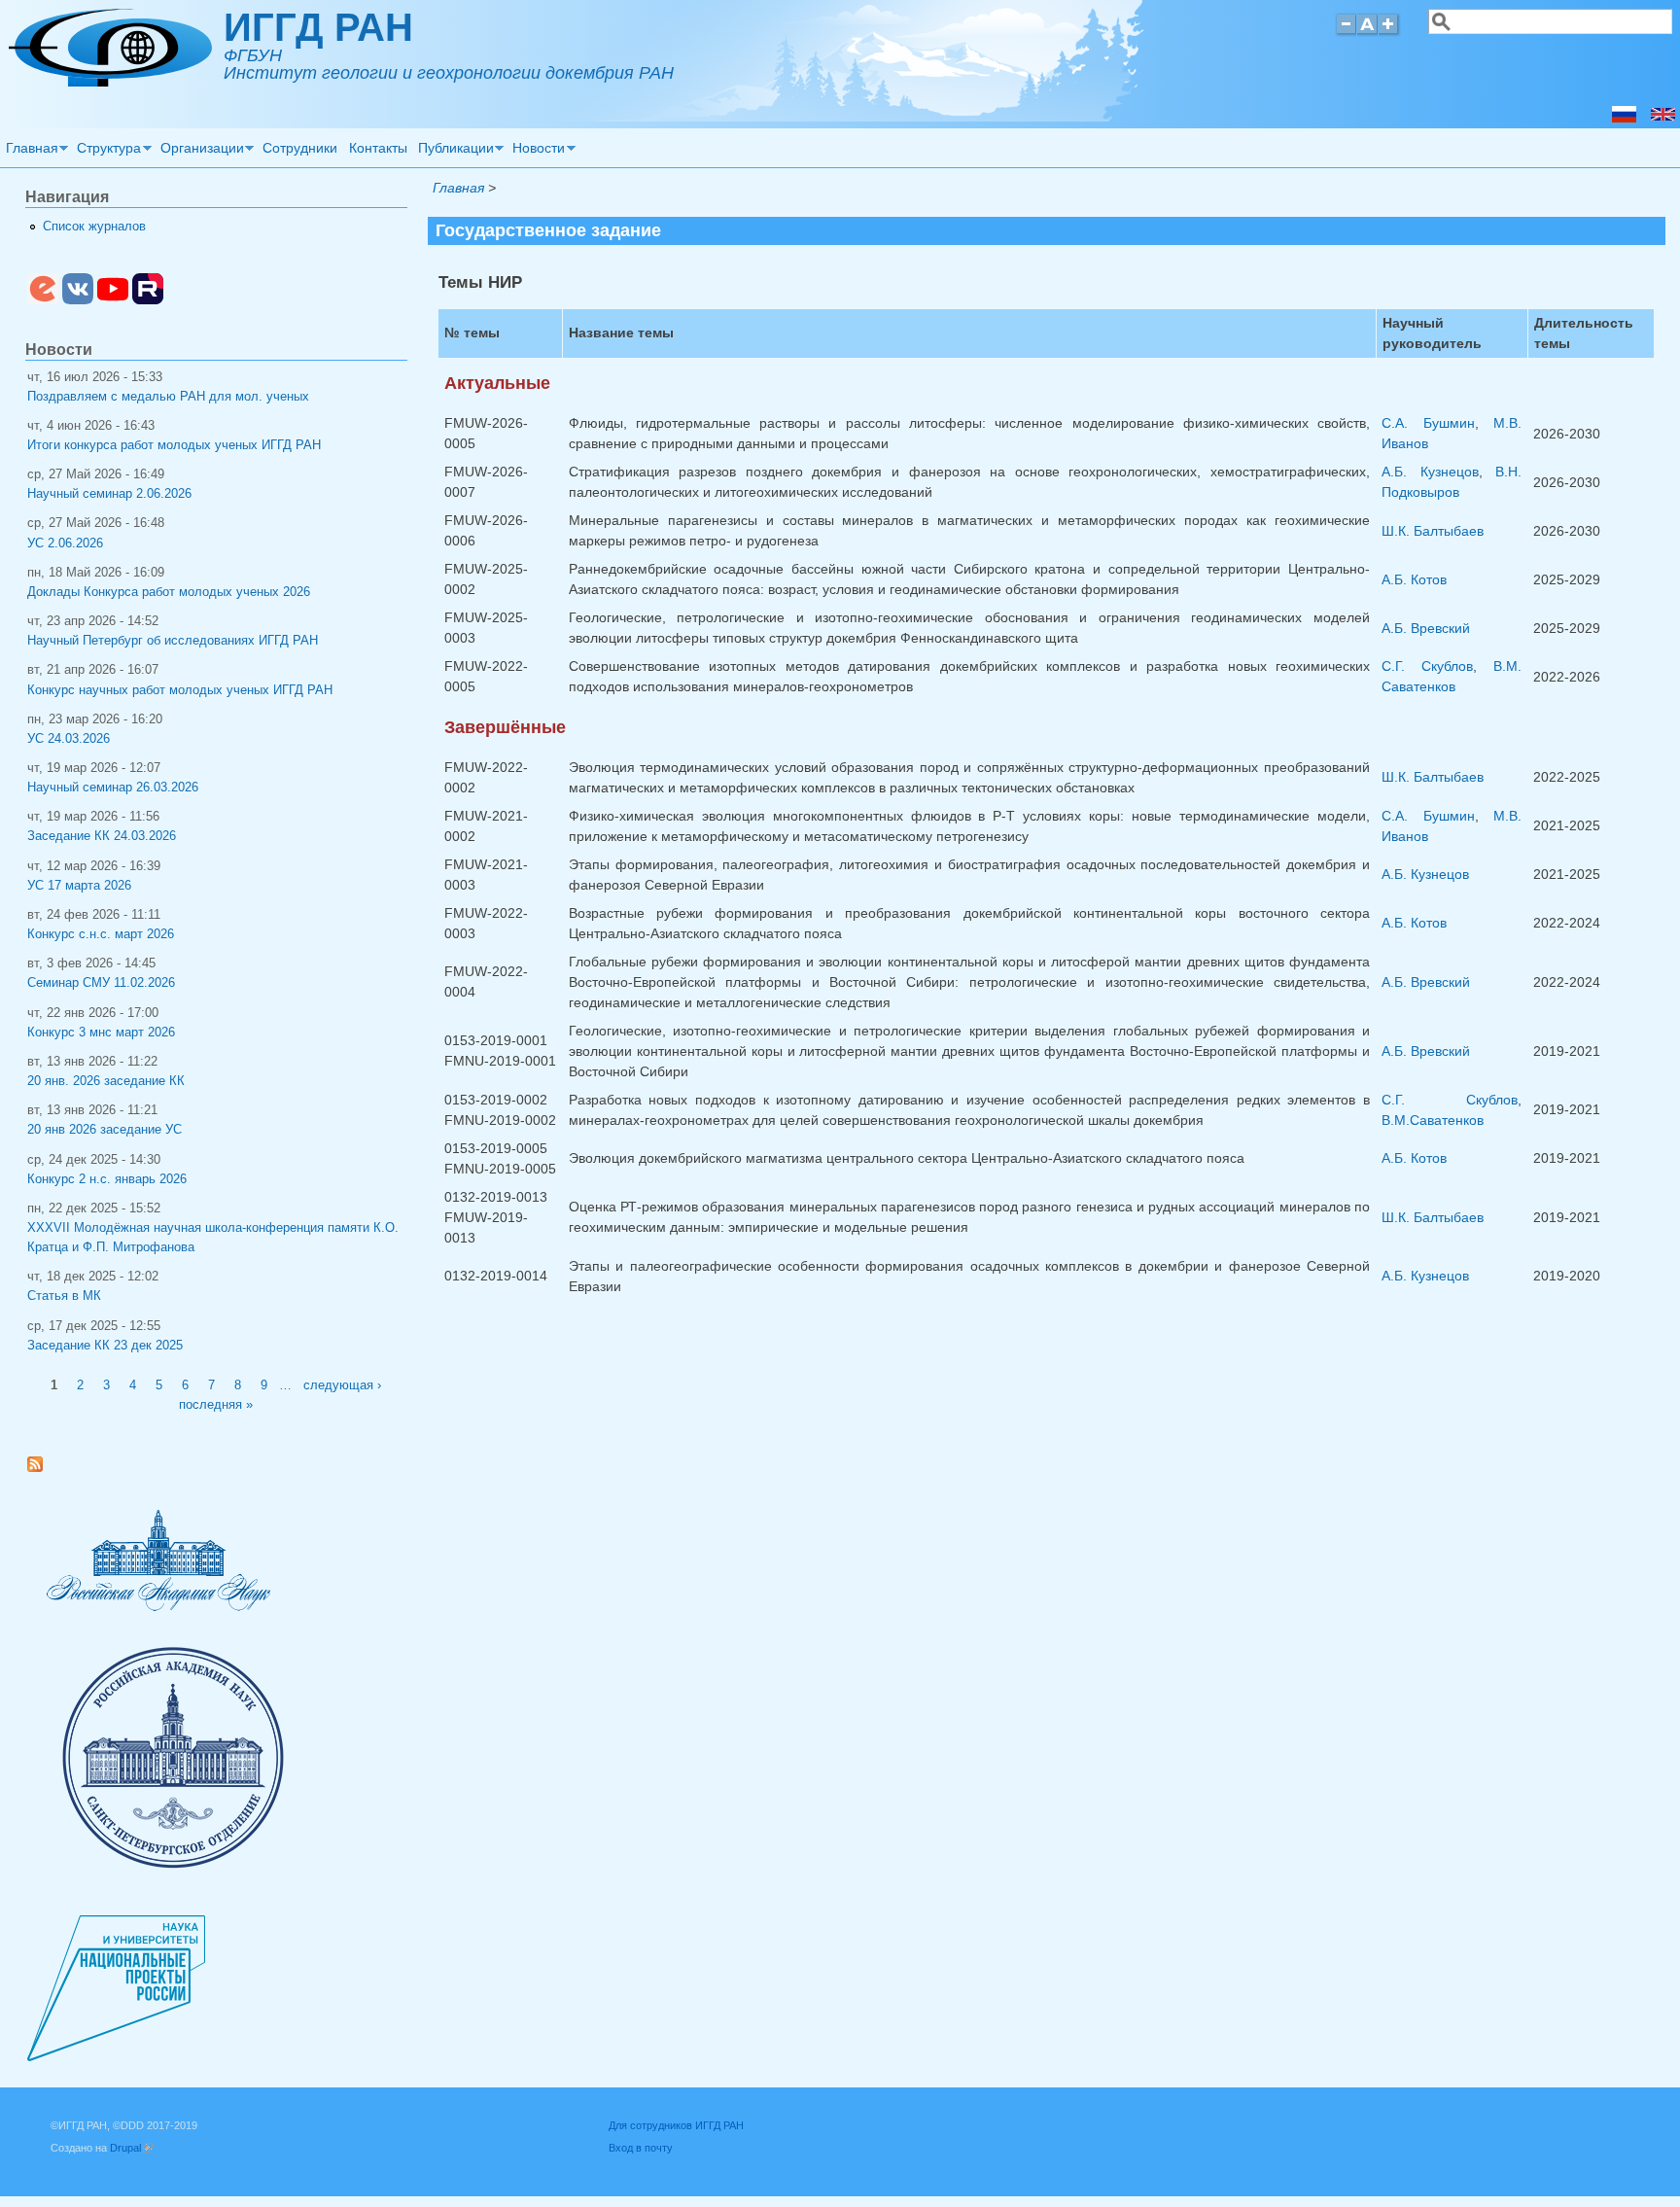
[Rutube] (148, 300)
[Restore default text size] (1367, 33)
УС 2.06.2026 (65, 543)
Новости (537, 151)
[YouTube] (113, 300)
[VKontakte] (78, 300)
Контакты (378, 148)
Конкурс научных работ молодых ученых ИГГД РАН (180, 690)
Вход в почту (641, 2148)
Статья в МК (64, 1296)
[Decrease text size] (1346, 33)
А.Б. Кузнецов (1430, 472)
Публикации (453, 151)
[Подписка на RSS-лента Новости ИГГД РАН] (42, 1468)
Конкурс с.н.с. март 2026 (101, 934)
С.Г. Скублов (1427, 666)
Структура (107, 151)
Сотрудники (300, 148)
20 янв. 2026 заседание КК (106, 1081)
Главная (29, 151)
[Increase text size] (1390, 33)
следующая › (342, 1385)
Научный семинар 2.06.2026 (109, 494)
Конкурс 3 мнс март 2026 (101, 1033)
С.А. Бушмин (1428, 423)
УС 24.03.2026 (69, 739)
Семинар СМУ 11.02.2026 (101, 983)
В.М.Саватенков (1433, 1120)
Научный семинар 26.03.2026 (113, 788)
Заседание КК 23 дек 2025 (105, 1346)
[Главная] (110, 82)
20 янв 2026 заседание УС (105, 1130)
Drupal (131, 2148)
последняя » (216, 1405)
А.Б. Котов (1414, 579)
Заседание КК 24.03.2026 (102, 836)
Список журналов (94, 227)
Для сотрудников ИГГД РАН (676, 2125)
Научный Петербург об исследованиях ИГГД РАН (173, 641)
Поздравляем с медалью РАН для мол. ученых (168, 397)
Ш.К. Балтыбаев (1433, 531)
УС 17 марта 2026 (79, 886)
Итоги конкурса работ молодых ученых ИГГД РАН (174, 445)
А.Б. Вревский (1426, 628)
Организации (199, 151)
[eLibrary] (43, 300)
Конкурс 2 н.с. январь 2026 (107, 1179)
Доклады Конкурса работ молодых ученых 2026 (169, 592)
